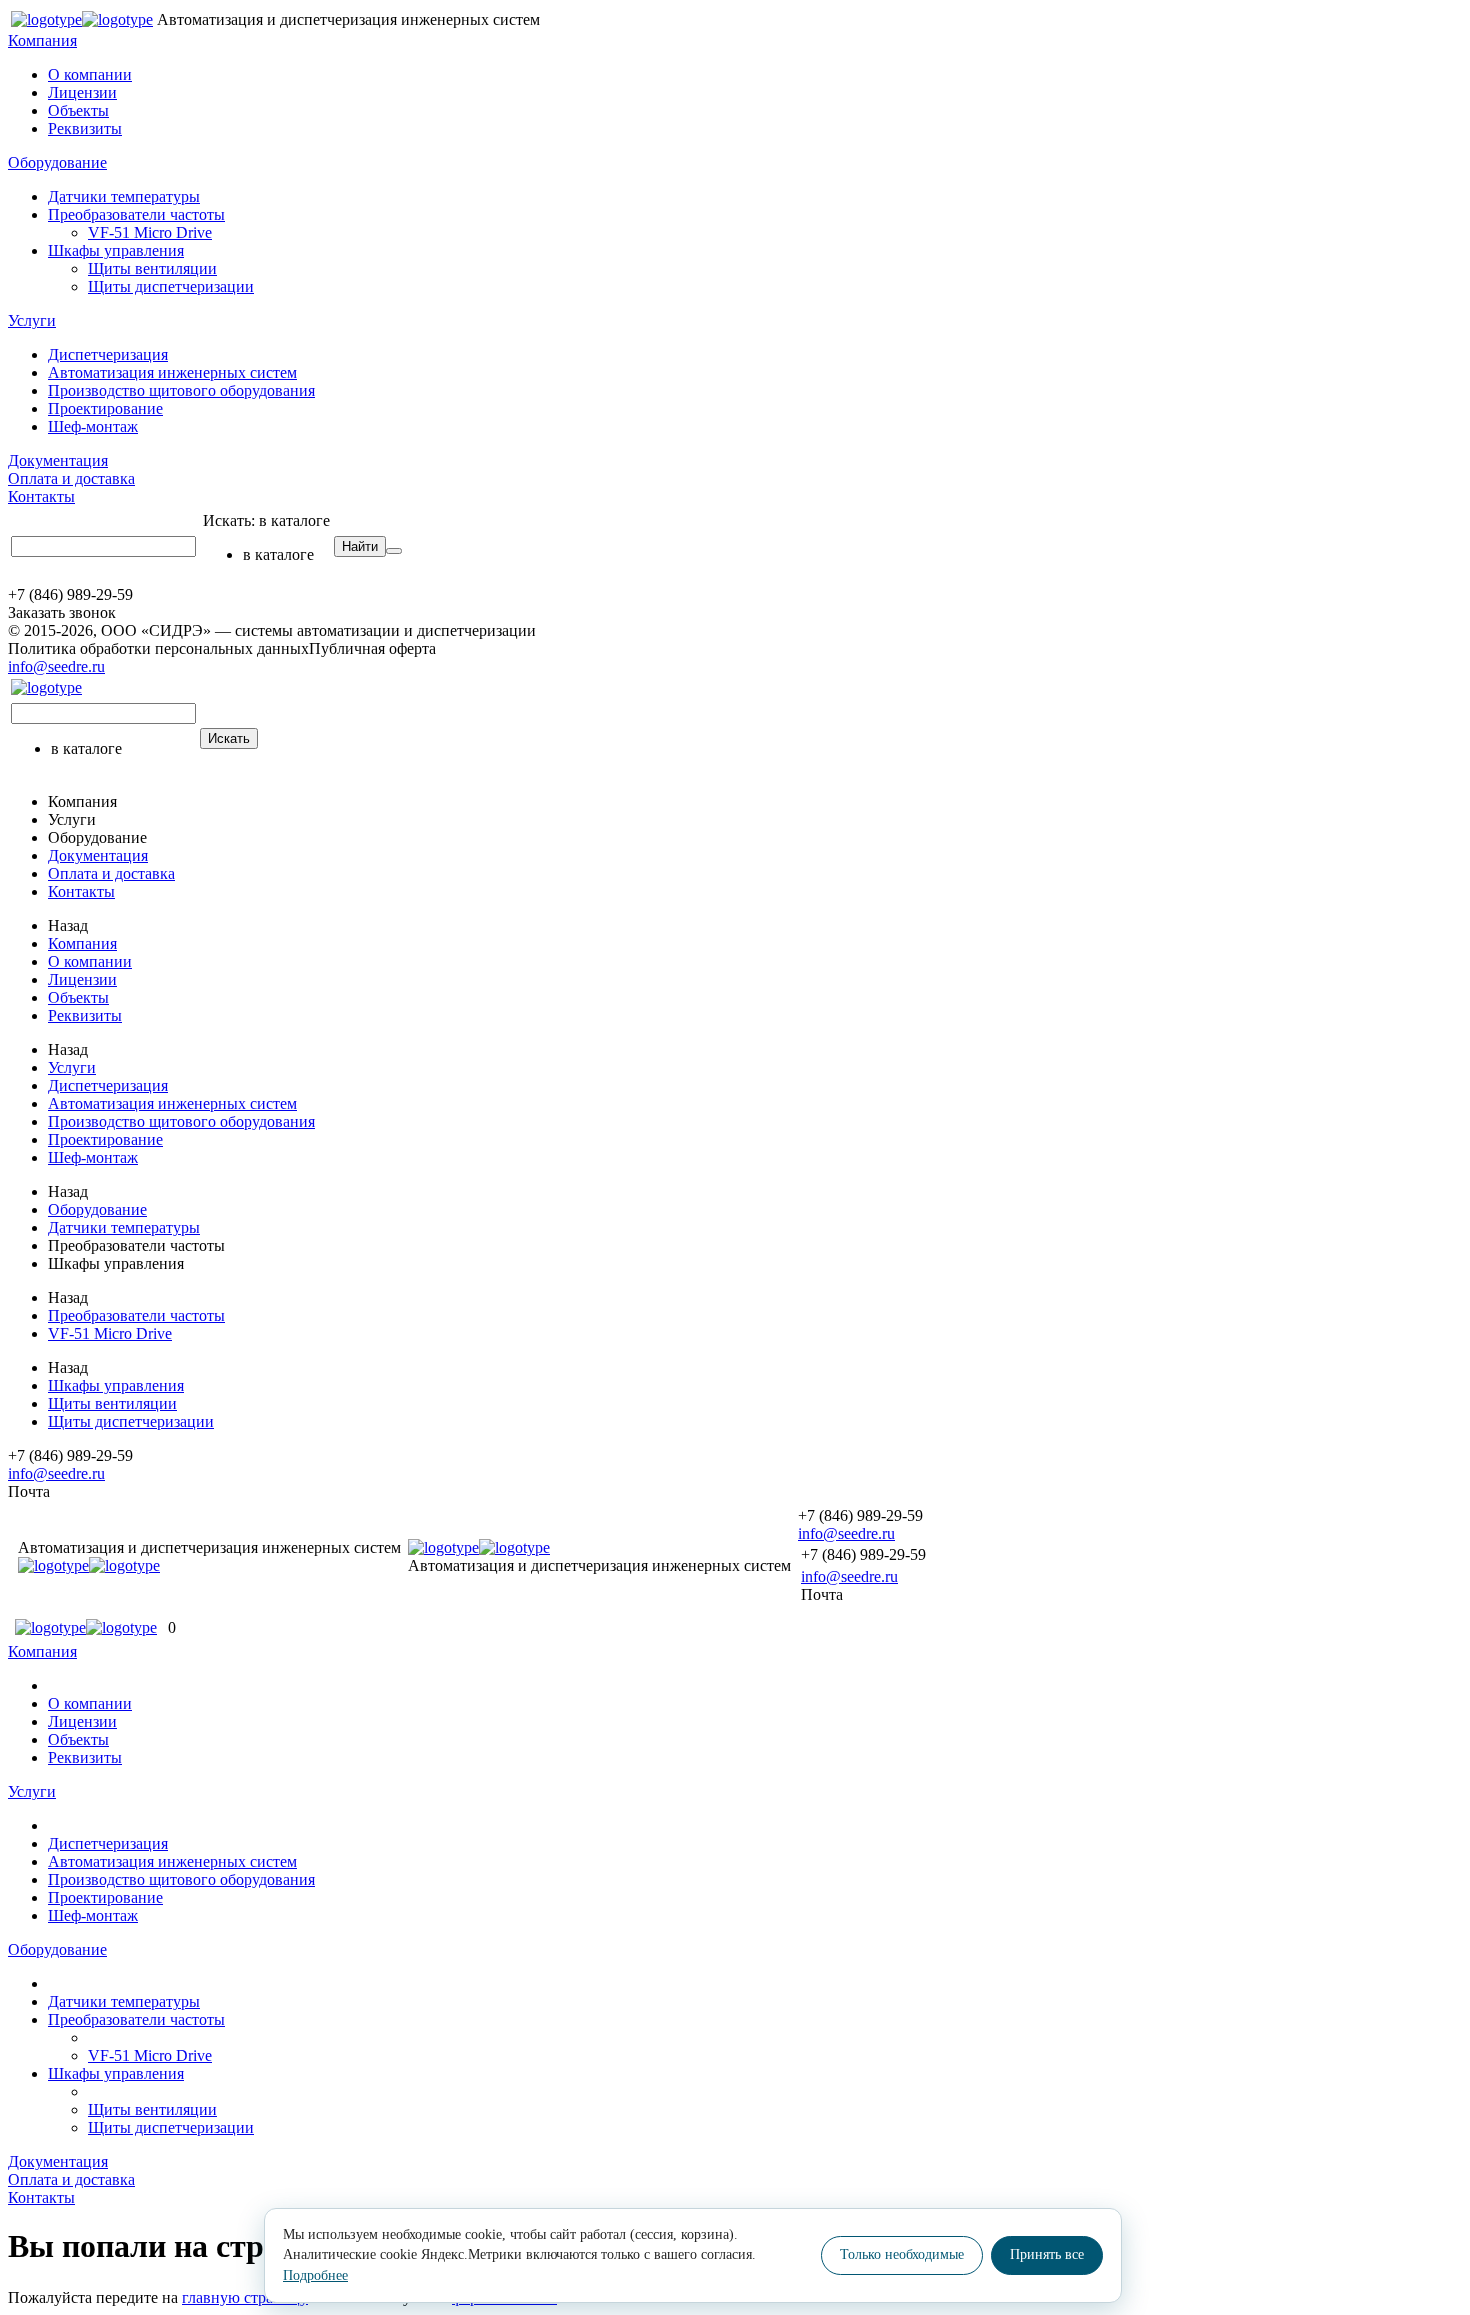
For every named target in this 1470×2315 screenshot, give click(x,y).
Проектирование (105, 408)
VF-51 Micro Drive (150, 232)
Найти (360, 546)
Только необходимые (902, 2254)
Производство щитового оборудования (181, 390)
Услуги (32, 320)
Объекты (78, 110)
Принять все (1047, 2254)
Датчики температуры (124, 196)
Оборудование (57, 162)
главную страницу (245, 2297)
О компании (90, 74)
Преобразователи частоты (136, 214)
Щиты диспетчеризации (171, 286)
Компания (42, 40)
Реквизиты (85, 128)
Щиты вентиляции (152, 268)
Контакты (41, 496)
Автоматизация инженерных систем (172, 372)
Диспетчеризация (108, 354)
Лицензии (82, 92)
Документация (58, 460)
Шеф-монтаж (93, 426)
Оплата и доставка (71, 478)
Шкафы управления (116, 250)
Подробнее (315, 2275)
